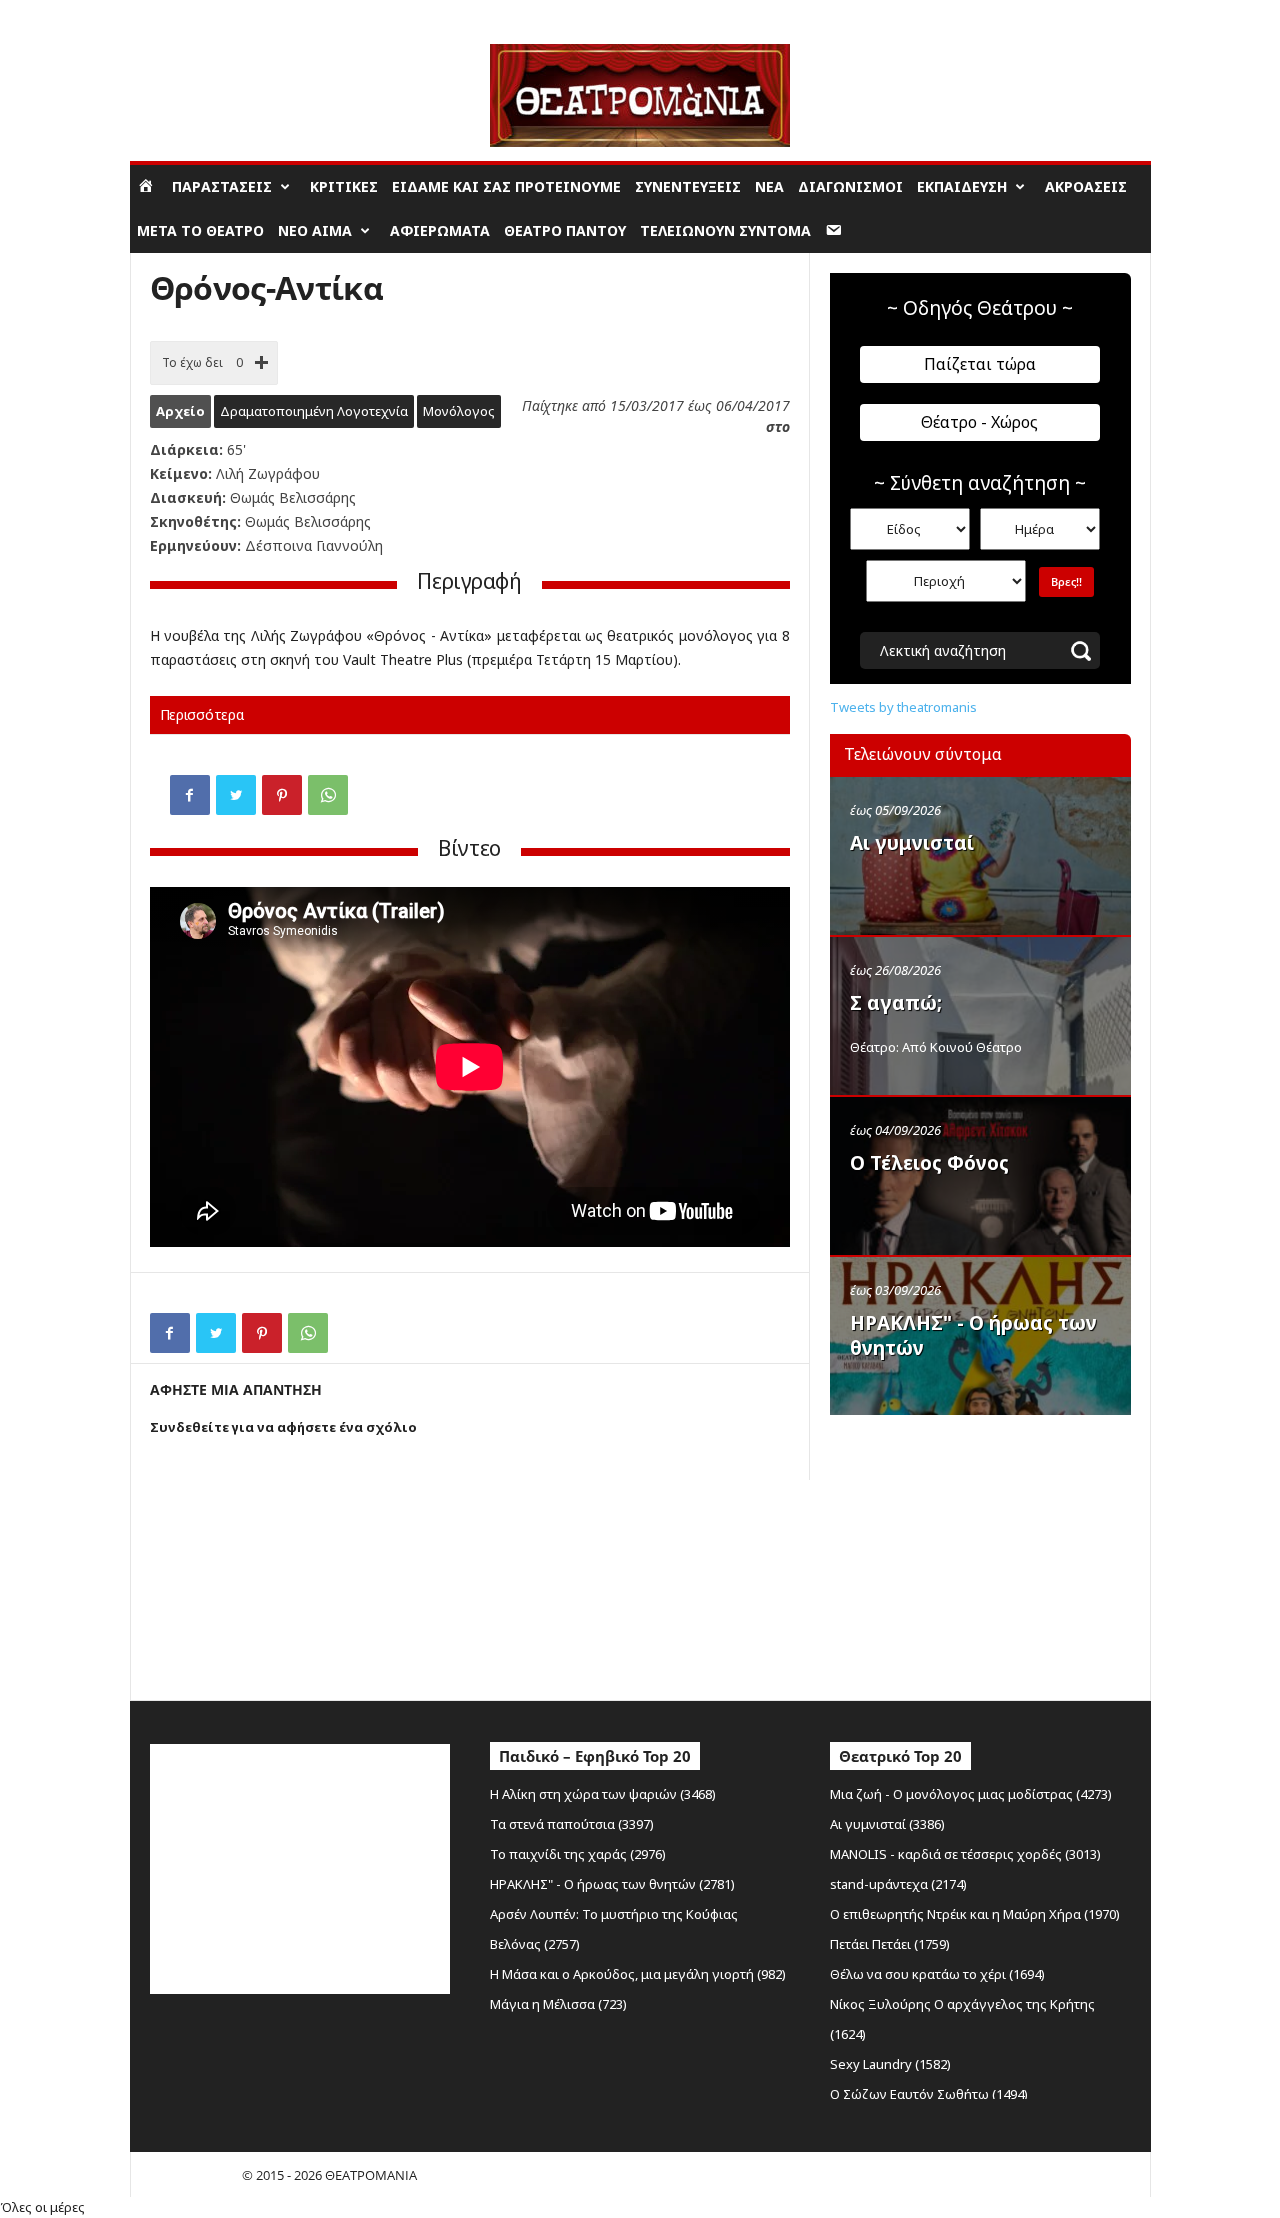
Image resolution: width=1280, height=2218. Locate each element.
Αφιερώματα (440, 230)
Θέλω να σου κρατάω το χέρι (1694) (937, 1974)
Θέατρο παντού (565, 230)
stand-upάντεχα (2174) (898, 1884)
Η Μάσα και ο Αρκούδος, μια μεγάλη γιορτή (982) (638, 1974)
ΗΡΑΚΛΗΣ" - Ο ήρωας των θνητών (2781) (612, 1884)
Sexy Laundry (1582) (890, 2064)
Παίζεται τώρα (980, 364)
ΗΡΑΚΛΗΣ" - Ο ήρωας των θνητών (973, 1335)
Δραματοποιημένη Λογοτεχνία (314, 411)
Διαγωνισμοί (850, 186)
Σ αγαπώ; (896, 1003)
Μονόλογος (459, 411)
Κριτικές (344, 186)
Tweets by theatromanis (903, 707)
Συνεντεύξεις (688, 186)
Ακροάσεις (1086, 186)
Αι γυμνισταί (912, 843)
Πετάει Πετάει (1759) (890, 1944)
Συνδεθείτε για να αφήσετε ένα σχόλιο (283, 1427)
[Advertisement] (980, 1553)
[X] (236, 795)
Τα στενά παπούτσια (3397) (572, 1824)
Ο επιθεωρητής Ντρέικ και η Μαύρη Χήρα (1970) (975, 1914)
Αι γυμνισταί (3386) (887, 1824)
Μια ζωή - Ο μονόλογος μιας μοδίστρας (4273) (971, 1794)
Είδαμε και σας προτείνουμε (506, 186)
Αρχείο (180, 411)
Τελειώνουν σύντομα (725, 230)
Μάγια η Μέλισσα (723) (558, 2004)
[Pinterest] (282, 795)
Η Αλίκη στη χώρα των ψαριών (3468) (603, 1794)
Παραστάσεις (222, 186)
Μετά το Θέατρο (200, 230)
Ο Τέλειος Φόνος (929, 1163)
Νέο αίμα (315, 230)
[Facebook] (190, 795)
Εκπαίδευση (962, 186)
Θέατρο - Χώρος (979, 422)
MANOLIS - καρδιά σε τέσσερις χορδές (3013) (965, 1854)
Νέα (769, 186)
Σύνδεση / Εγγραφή (186, 14)
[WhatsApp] (328, 795)
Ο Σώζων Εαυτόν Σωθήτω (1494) (929, 2094)
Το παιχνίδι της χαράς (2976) (578, 1854)
